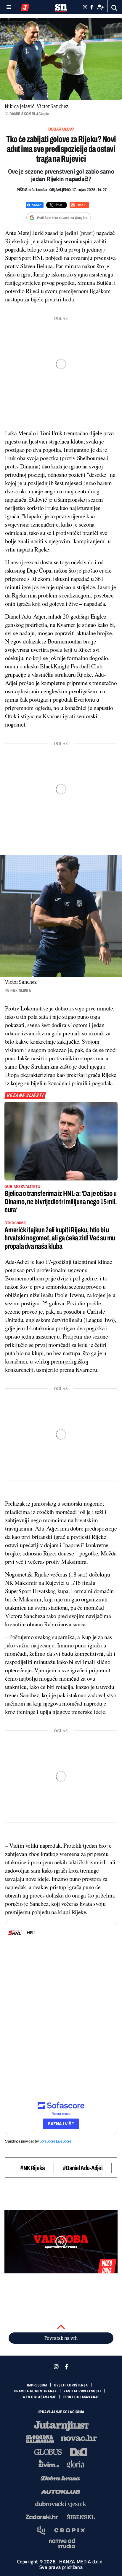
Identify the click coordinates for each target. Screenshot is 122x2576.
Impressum (37, 2385)
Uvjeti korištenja (71, 2385)
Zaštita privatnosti (82, 2391)
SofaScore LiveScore (55, 2141)
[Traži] (114, 8)
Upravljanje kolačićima (61, 2412)
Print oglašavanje (81, 2397)
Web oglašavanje (39, 2397)
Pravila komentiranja (36, 2391)
